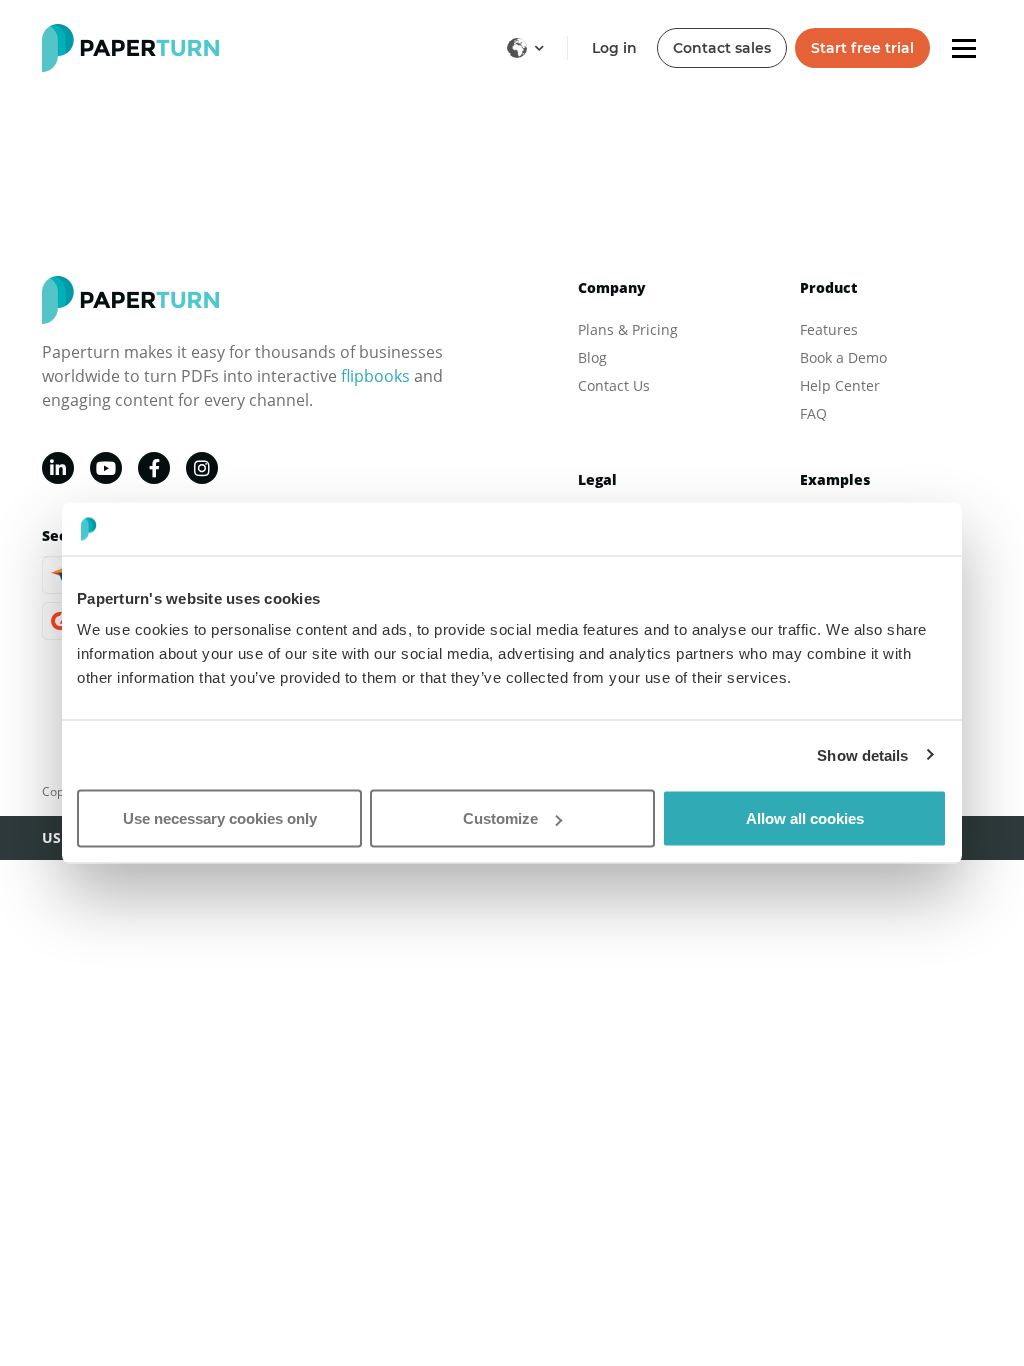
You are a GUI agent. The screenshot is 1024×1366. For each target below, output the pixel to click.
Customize (500, 818)
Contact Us (614, 385)
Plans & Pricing (628, 329)
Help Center (840, 385)
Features (829, 329)
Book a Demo (843, 357)
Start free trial (862, 48)
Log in (614, 48)
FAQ (813, 413)
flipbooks (375, 376)
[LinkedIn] (58, 468)
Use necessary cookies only (220, 818)
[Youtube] (106, 468)
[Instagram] (202, 468)
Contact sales (722, 48)
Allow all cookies (805, 818)
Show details (862, 754)
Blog (592, 357)
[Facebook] (154, 468)
